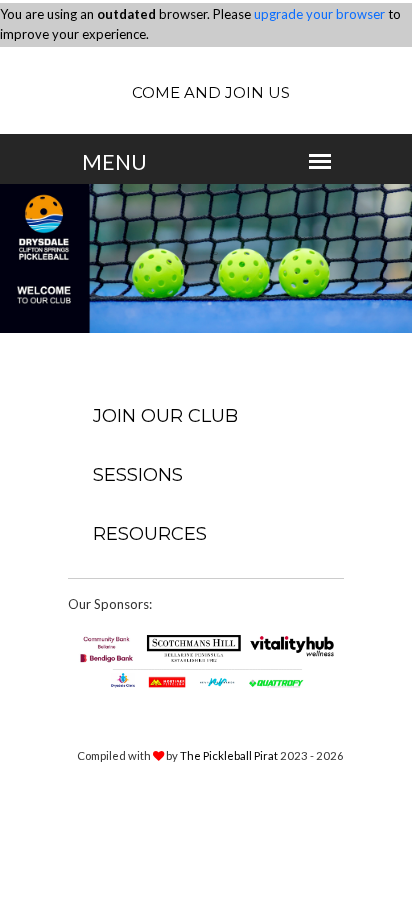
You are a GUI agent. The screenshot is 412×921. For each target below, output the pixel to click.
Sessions (138, 475)
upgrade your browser (319, 14)
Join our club (165, 416)
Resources (150, 534)
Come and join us (211, 92)
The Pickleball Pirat (229, 755)
